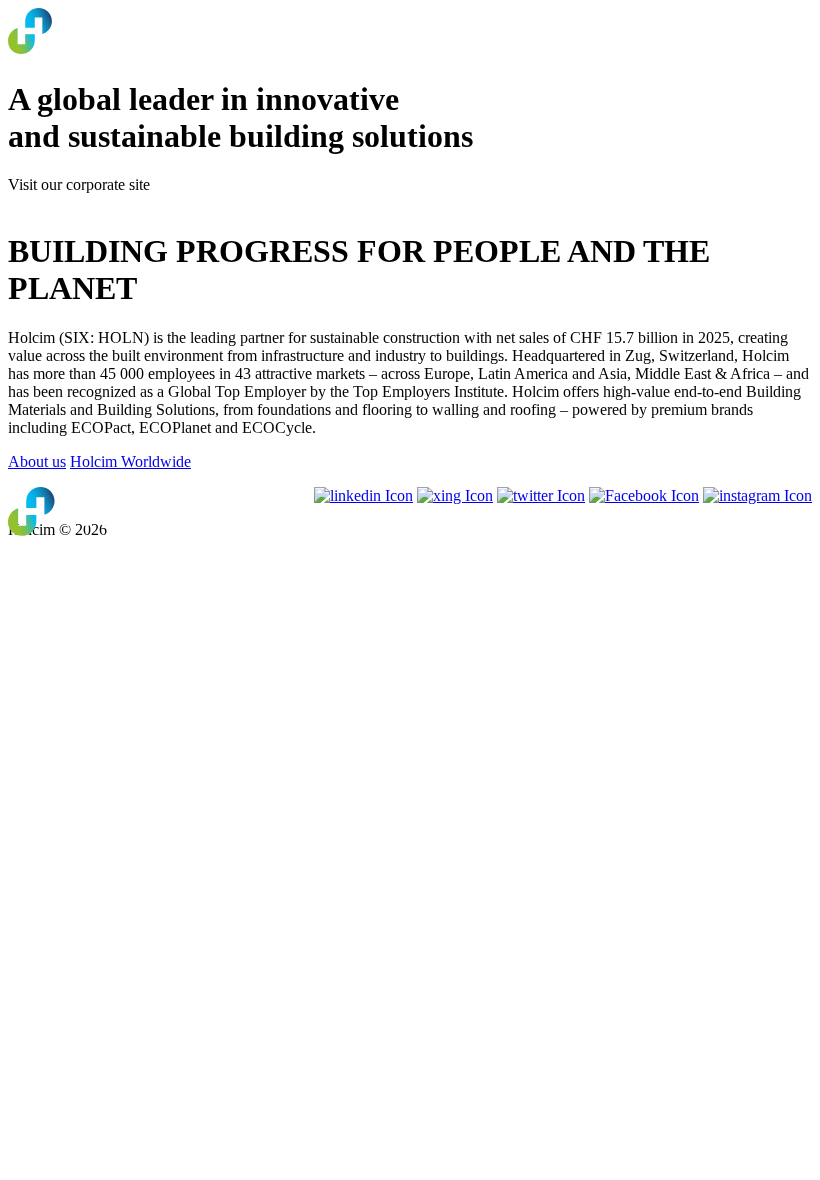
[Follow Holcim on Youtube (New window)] (455, 495)
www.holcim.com (64, 202)
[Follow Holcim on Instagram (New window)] (757, 495)
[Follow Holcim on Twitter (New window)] (541, 495)
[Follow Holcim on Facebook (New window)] (644, 495)
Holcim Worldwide (130, 461)
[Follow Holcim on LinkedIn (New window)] (363, 495)
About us (37, 461)
